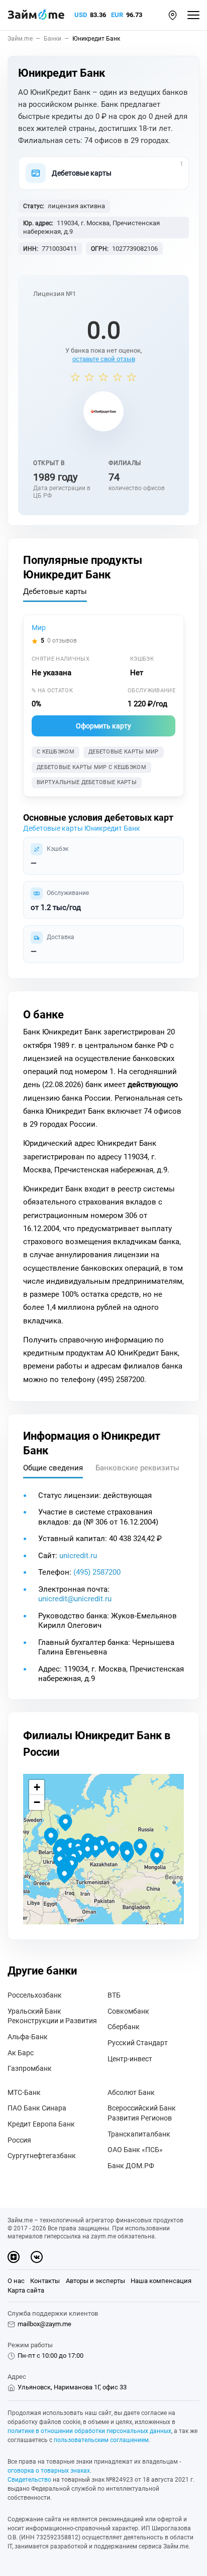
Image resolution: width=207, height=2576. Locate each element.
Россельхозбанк (35, 1995)
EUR (117, 15)
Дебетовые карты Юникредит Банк (82, 828)
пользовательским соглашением (101, 2440)
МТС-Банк (24, 2092)
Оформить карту (103, 726)
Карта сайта (26, 2290)
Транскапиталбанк (139, 2134)
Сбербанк (124, 2027)
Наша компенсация (161, 2281)
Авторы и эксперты (95, 2281)
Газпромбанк (30, 2068)
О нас (16, 2281)
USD (81, 15)
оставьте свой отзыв (104, 359)
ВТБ (114, 1995)
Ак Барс (21, 2053)
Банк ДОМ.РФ (131, 2166)
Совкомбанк (128, 2011)
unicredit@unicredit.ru (75, 1599)
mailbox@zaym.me (44, 2324)
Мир (39, 628)
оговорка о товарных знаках (49, 2471)
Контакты (45, 2281)
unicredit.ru (78, 1556)
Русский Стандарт (138, 2043)
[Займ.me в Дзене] (14, 2257)
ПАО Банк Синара (37, 2108)
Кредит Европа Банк (41, 2124)
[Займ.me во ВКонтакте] (37, 2257)
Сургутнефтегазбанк (42, 2156)
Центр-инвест (130, 2059)
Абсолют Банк (131, 2092)
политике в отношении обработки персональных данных (89, 2431)
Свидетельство (29, 2480)
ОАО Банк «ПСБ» (135, 2150)
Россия (19, 2140)
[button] (173, 15)
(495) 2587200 (97, 1572)
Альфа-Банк (28, 2037)
